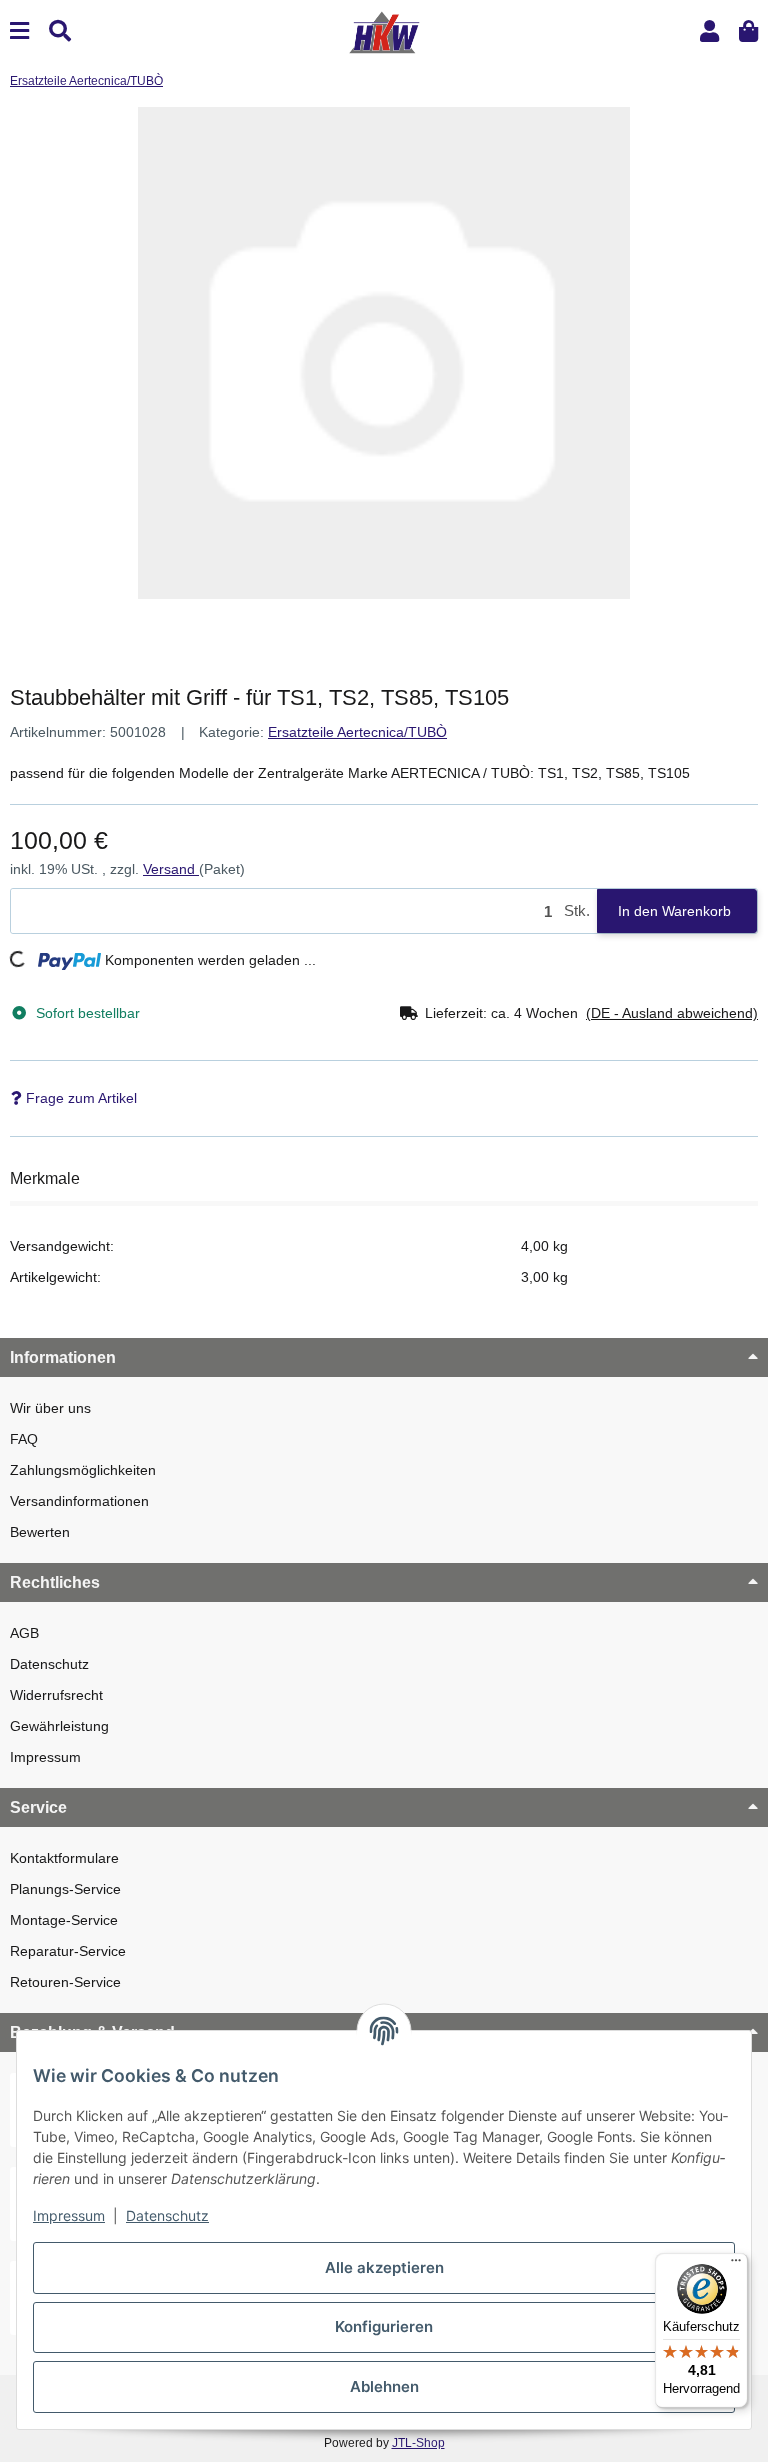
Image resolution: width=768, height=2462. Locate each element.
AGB (24, 1633)
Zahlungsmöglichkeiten (83, 1470)
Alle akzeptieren (384, 2267)
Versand (171, 869)
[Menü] (736, 2265)
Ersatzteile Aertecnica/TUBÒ (357, 732)
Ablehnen (384, 2386)
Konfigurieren (384, 2326)
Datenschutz (49, 1664)
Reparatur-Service (68, 1951)
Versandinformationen (79, 1501)
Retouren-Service (65, 1982)
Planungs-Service (65, 1889)
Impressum (45, 1757)
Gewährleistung (59, 1726)
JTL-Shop (418, 2443)
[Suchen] (60, 31)
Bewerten (40, 1532)
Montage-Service (64, 1920)
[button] (709, 31)
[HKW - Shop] (384, 31)
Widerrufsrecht (56, 1695)
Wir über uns (50, 1408)
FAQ (24, 1439)
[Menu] (19, 31)
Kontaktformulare (64, 1858)
